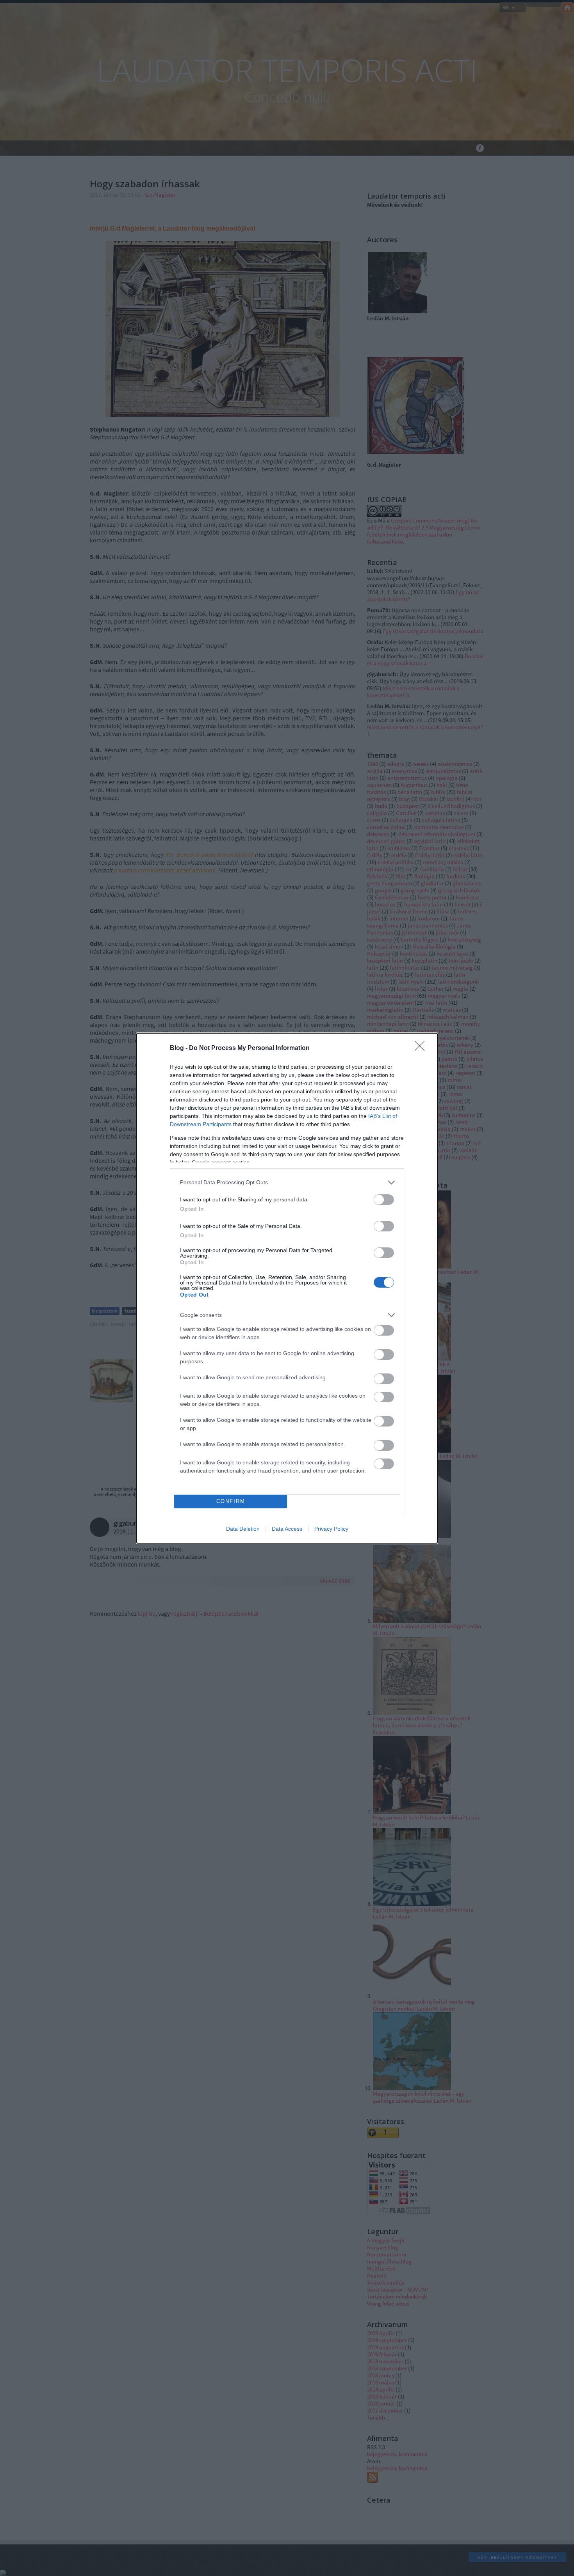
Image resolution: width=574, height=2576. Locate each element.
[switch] (384, 1200)
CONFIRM (231, 1501)
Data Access (287, 1529)
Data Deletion (243, 1529)
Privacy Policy (331, 1529)
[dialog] (287, 1288)
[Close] (422, 1048)
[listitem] (287, 1182)
